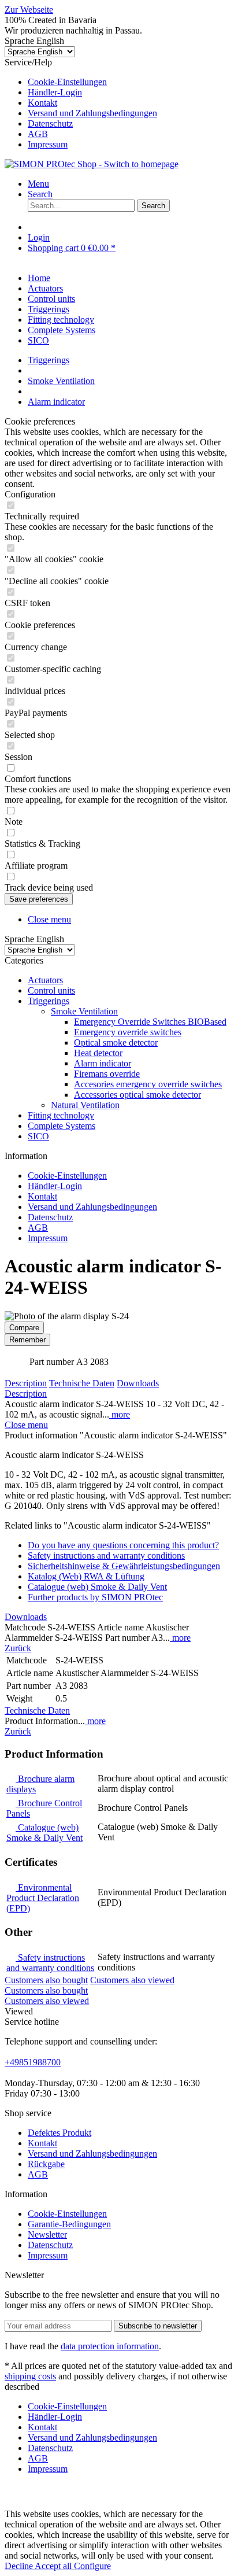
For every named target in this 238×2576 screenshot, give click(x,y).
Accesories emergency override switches (148, 1084)
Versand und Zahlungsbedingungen (92, 113)
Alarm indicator (103, 1063)
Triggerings (49, 1001)
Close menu (49, 919)
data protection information (110, 2346)
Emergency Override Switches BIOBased (150, 1022)
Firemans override (107, 1074)
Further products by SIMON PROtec (95, 1597)
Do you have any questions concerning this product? (123, 1545)
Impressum (48, 144)
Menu (38, 184)
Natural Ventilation (85, 1105)
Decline (20, 2566)
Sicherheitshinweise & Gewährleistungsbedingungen (124, 1566)
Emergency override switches (128, 1032)
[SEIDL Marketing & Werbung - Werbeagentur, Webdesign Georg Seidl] (16, 2503)
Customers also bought (46, 1980)
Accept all (54, 2566)
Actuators (45, 980)
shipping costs (30, 2376)
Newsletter (47, 2234)
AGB (38, 134)
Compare (24, 1328)
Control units (51, 990)
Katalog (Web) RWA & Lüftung (86, 1576)
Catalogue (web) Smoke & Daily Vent (97, 1587)
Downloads (138, 1383)
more (120, 1414)
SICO (38, 1136)
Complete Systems (62, 1126)
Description (26, 1383)
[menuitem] (131, 82)
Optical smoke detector (116, 1042)
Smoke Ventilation (84, 1011)
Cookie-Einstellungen (67, 82)
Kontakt (42, 103)
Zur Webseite (29, 10)
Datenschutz (50, 123)
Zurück (18, 1648)
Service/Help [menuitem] (81, 103)
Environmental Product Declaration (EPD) (43, 1898)
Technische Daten (82, 1383)
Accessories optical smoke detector (137, 1095)
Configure (92, 2566)
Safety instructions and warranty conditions (106, 1555)
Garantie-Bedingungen (69, 2224)
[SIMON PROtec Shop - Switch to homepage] (92, 164)
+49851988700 (33, 2062)
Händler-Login (55, 92)
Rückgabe (46, 2164)
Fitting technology (61, 1115)
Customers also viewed (132, 1980)
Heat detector (98, 1053)
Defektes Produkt (59, 2133)
